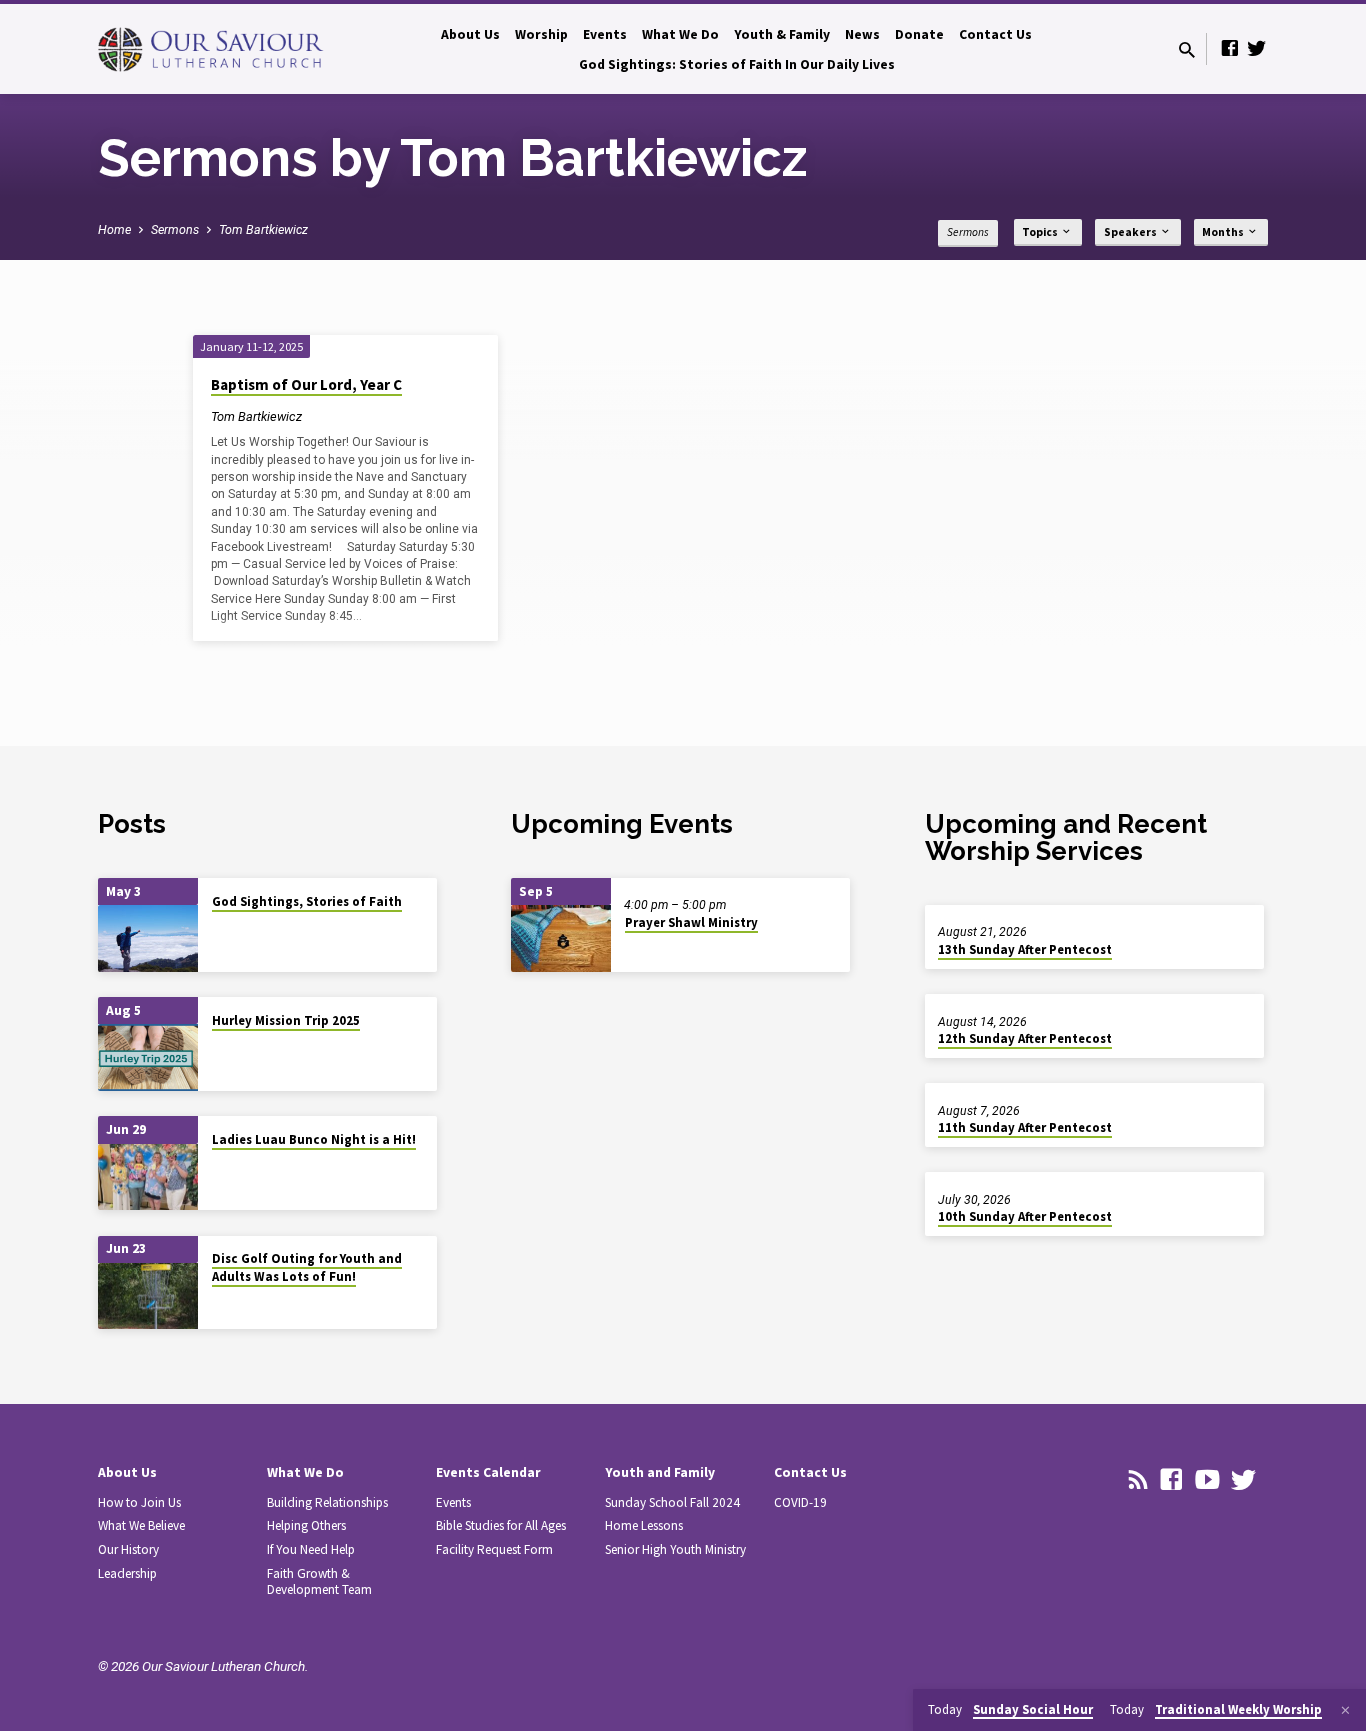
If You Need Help (311, 1549)
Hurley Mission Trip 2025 (286, 1020)
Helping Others (306, 1525)
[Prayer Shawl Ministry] (561, 938)
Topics (1041, 232)
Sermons (175, 229)
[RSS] (1138, 1480)
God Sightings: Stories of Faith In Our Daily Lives (737, 64)
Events (605, 34)
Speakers (1131, 232)
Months (1224, 232)
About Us (470, 34)
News (862, 34)
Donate (919, 34)
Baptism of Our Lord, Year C (306, 384)
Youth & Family (782, 34)
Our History (128, 1549)
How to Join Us (139, 1502)
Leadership (127, 1573)
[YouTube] (1207, 1480)
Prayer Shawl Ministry (691, 922)
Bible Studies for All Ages (501, 1525)
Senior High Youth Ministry (675, 1549)
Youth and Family (660, 1472)
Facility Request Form (494, 1549)
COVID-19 (800, 1502)
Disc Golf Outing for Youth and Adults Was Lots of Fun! (307, 1267)
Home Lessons (644, 1525)
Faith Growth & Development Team (319, 1581)
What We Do (680, 34)
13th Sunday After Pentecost (1025, 949)
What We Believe (141, 1525)
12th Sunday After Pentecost (1025, 1038)
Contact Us (995, 34)
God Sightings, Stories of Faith (307, 901)
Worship (541, 34)
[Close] (1345, 1710)
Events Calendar (488, 1472)
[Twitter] (1257, 48)
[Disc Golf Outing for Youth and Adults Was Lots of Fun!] (148, 1296)
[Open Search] (1187, 50)
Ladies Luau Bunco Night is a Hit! (314, 1139)
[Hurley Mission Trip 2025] (148, 1057)
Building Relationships (327, 1502)
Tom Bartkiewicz (263, 229)
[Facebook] (1230, 48)
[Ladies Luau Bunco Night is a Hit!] (148, 1177)
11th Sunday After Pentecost (1025, 1127)
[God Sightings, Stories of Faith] (148, 938)
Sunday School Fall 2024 (672, 1502)
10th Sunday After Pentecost (1025, 1216)
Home (114, 229)
